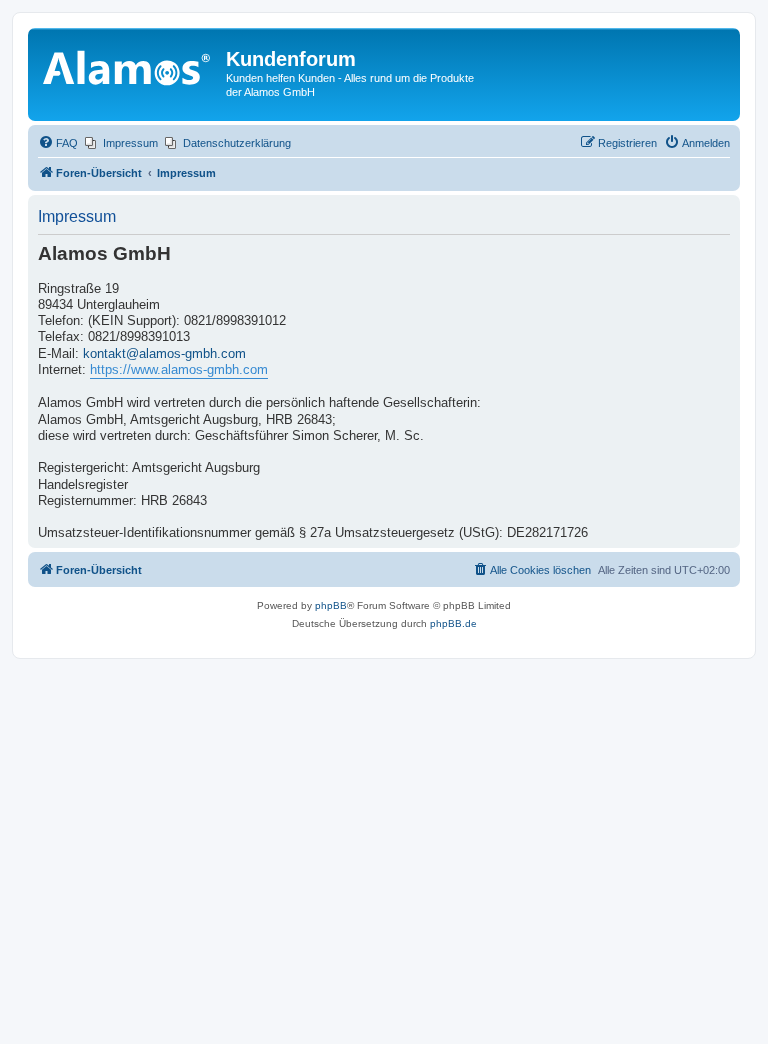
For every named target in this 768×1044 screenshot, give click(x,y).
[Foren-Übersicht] (129, 65)
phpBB (331, 605)
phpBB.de (453, 623)
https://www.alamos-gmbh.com (179, 370)
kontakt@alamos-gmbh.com (164, 354)
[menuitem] (58, 143)
